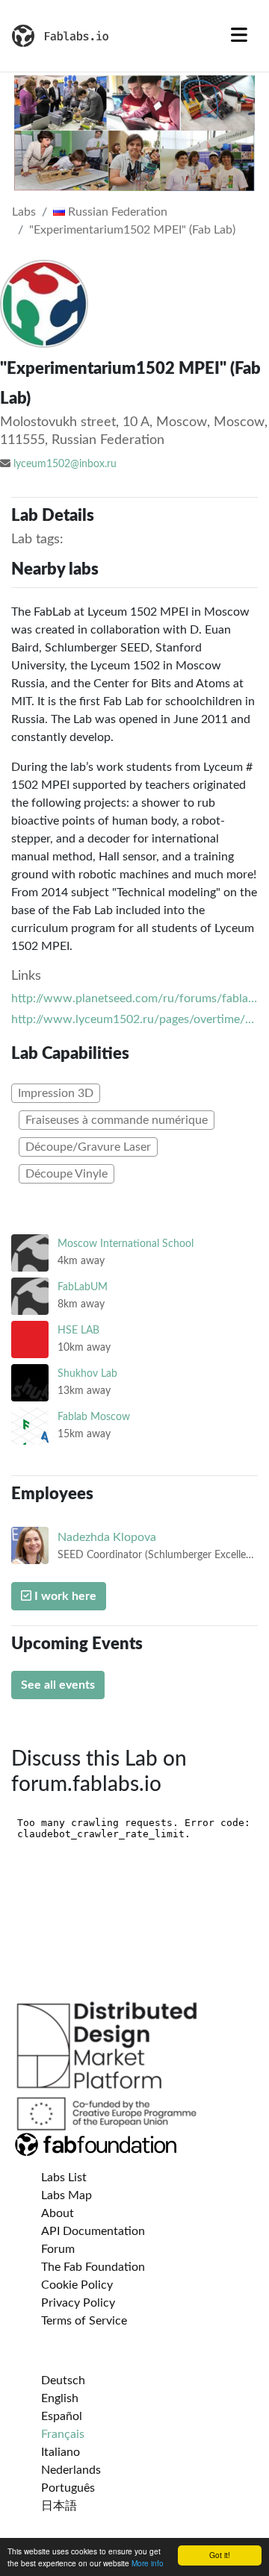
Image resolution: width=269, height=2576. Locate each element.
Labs (24, 212)
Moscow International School (126, 1244)
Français (63, 2434)
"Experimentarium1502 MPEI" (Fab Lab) (132, 230)
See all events (58, 1685)
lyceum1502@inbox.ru (65, 464)
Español (62, 2416)
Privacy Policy (78, 2303)
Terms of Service (84, 2321)
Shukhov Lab (87, 1373)
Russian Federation (116, 212)
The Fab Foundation (93, 2267)
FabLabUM (83, 1287)
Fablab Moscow (94, 1417)
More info (148, 2563)
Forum (58, 2249)
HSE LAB (78, 1330)
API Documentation (93, 2231)
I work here (64, 1596)
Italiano (61, 2452)
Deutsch (63, 2380)
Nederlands (71, 2470)
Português (68, 2488)
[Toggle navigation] (239, 36)
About (58, 2213)
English (60, 2398)
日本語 (59, 2506)
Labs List (64, 2178)
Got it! (220, 2555)
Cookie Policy (77, 2285)
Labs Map (67, 2195)
